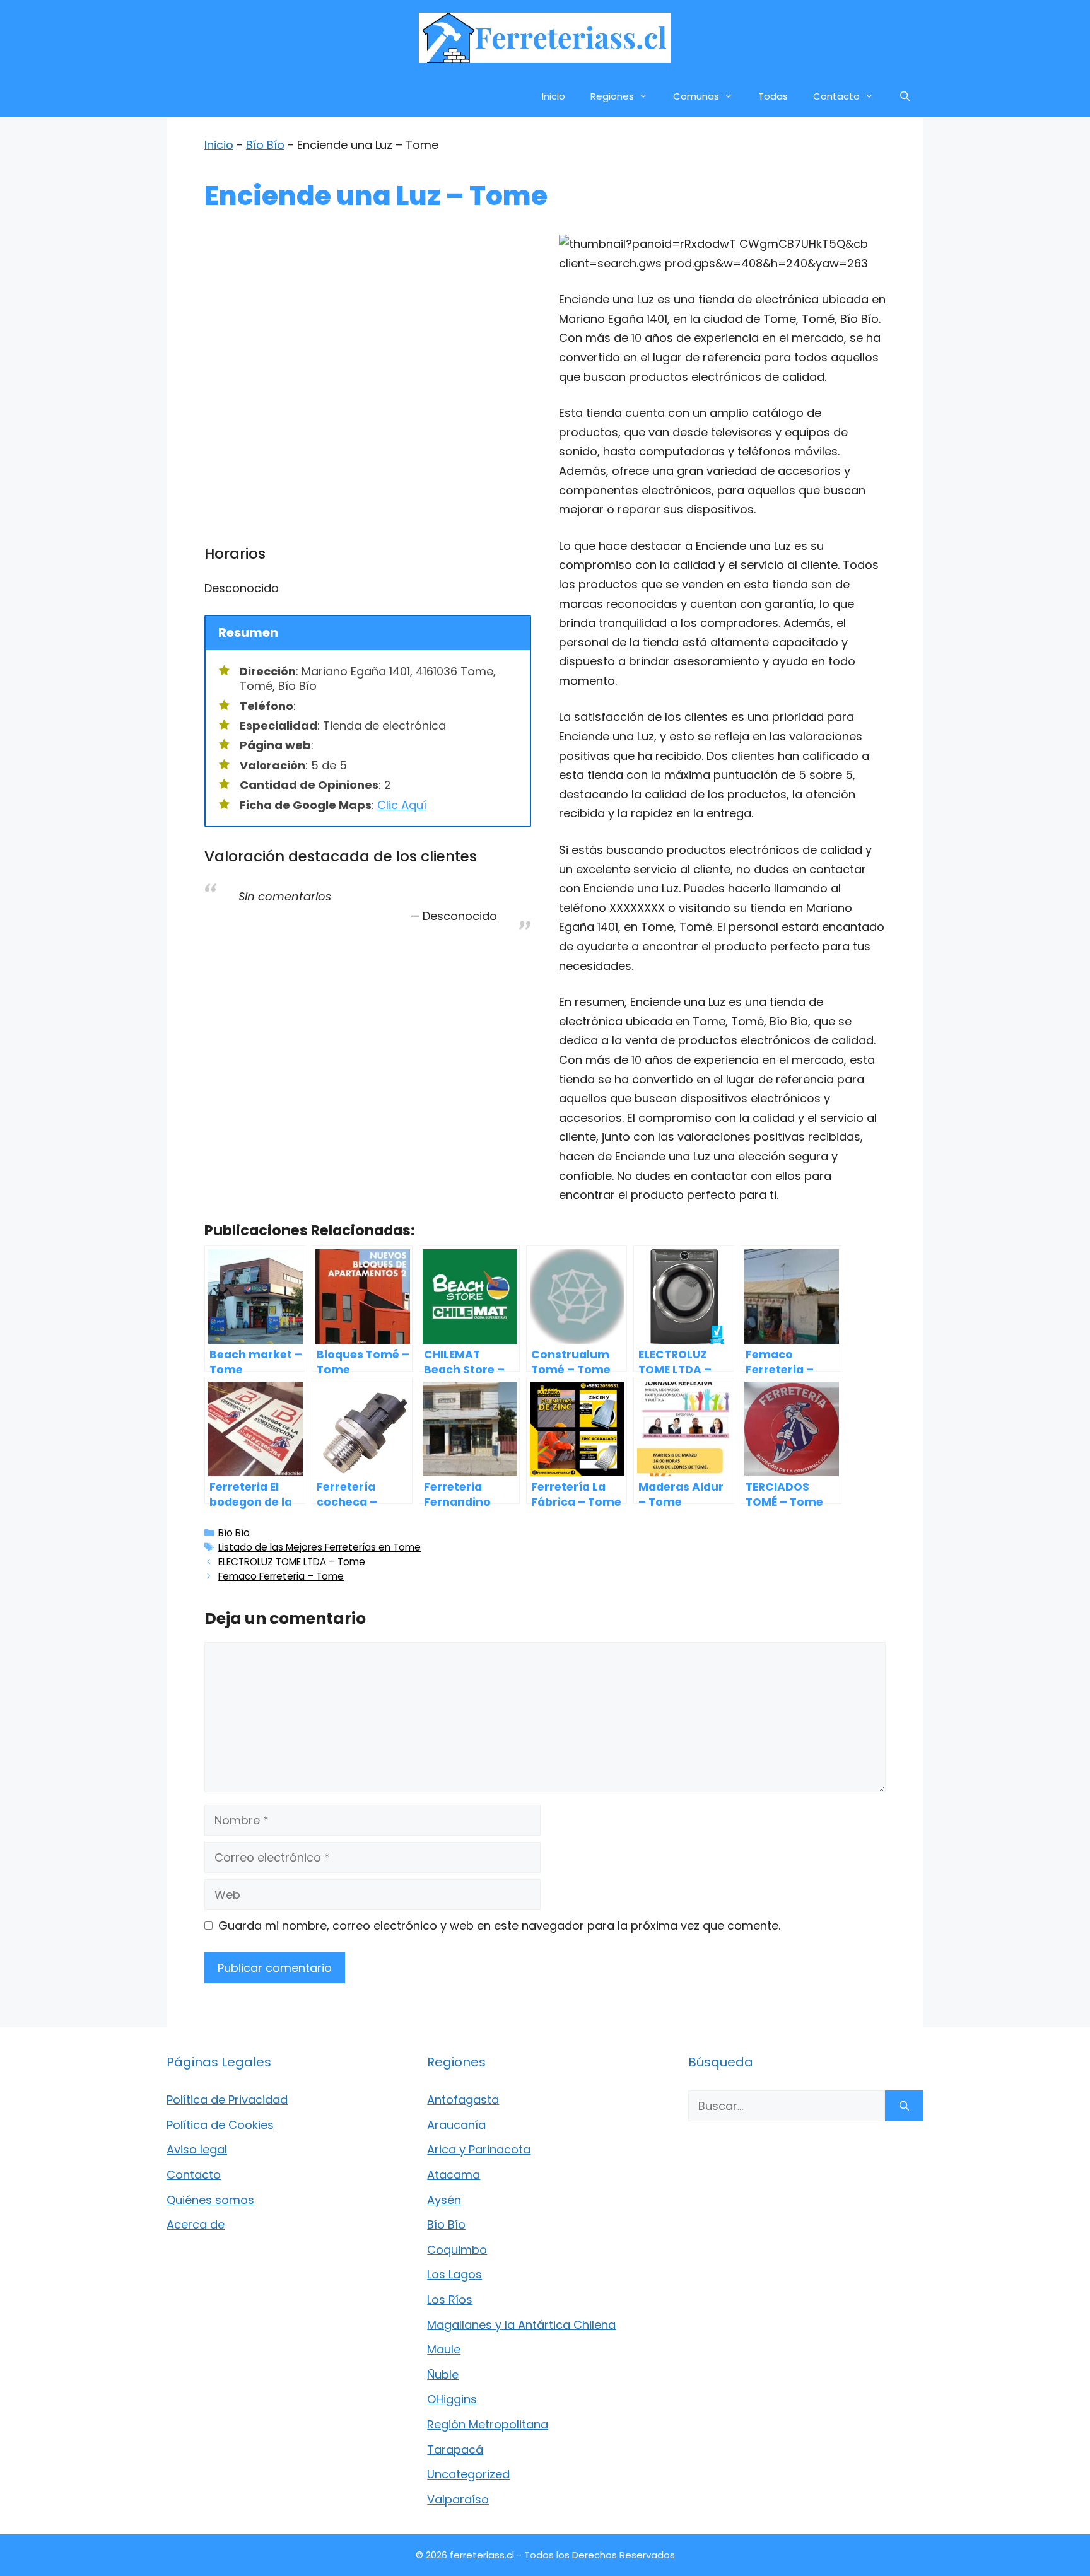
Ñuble (443, 2375)
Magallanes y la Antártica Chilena (521, 2325)
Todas (773, 96)
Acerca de (196, 2224)
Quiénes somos (210, 2200)
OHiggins (452, 2399)
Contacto (836, 96)
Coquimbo (457, 2250)
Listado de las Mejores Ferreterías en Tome (319, 1547)
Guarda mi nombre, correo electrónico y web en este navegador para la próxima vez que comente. (499, 1926)
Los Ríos (450, 2299)
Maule (444, 2349)
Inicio (554, 96)
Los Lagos (454, 2274)
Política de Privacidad (227, 2100)
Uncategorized (468, 2474)
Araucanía (456, 2125)
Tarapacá (455, 2450)
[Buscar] (904, 2106)
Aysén (444, 2200)
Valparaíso (458, 2499)
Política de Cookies (220, 2125)
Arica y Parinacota (479, 2149)
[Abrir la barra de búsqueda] (905, 96)
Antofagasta (463, 2100)
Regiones (612, 96)
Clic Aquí (402, 805)
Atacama (454, 2175)
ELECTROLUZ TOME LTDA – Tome (292, 1562)
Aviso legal (197, 2149)
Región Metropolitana (488, 2424)
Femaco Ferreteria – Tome (281, 1576)
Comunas (696, 96)
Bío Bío (265, 145)
